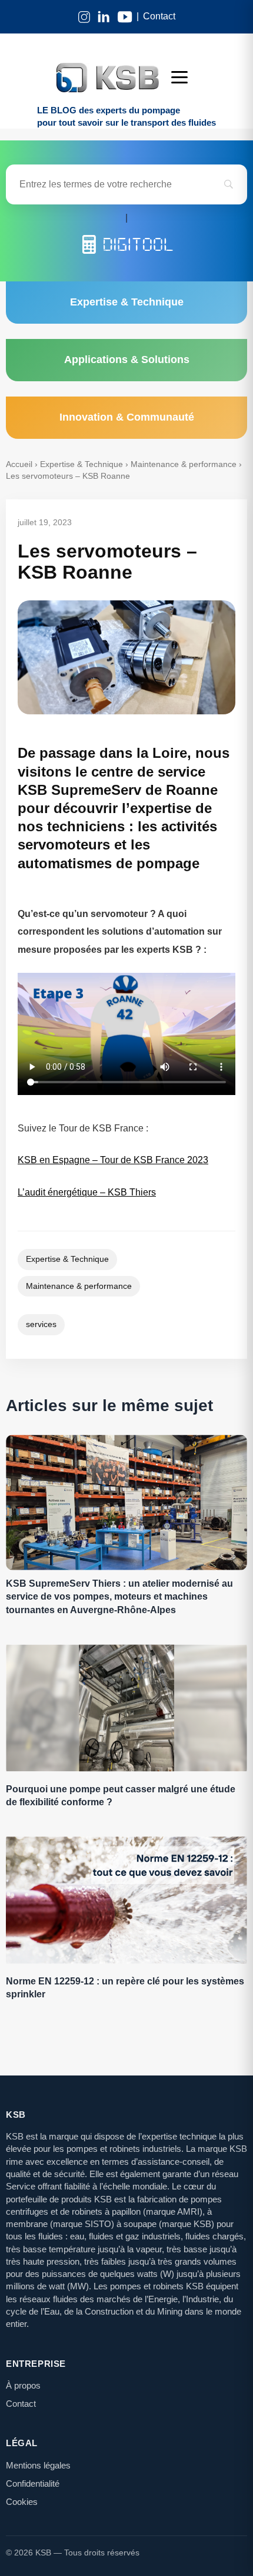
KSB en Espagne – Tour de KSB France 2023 (113, 1160)
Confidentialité (33, 2483)
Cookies (22, 2502)
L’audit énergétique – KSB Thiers (87, 1192)
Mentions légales (38, 2465)
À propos (23, 2385)
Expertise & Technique (81, 464)
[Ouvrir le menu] (184, 78)
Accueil (19, 464)
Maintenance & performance (184, 464)
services (41, 1324)
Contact (159, 16)
